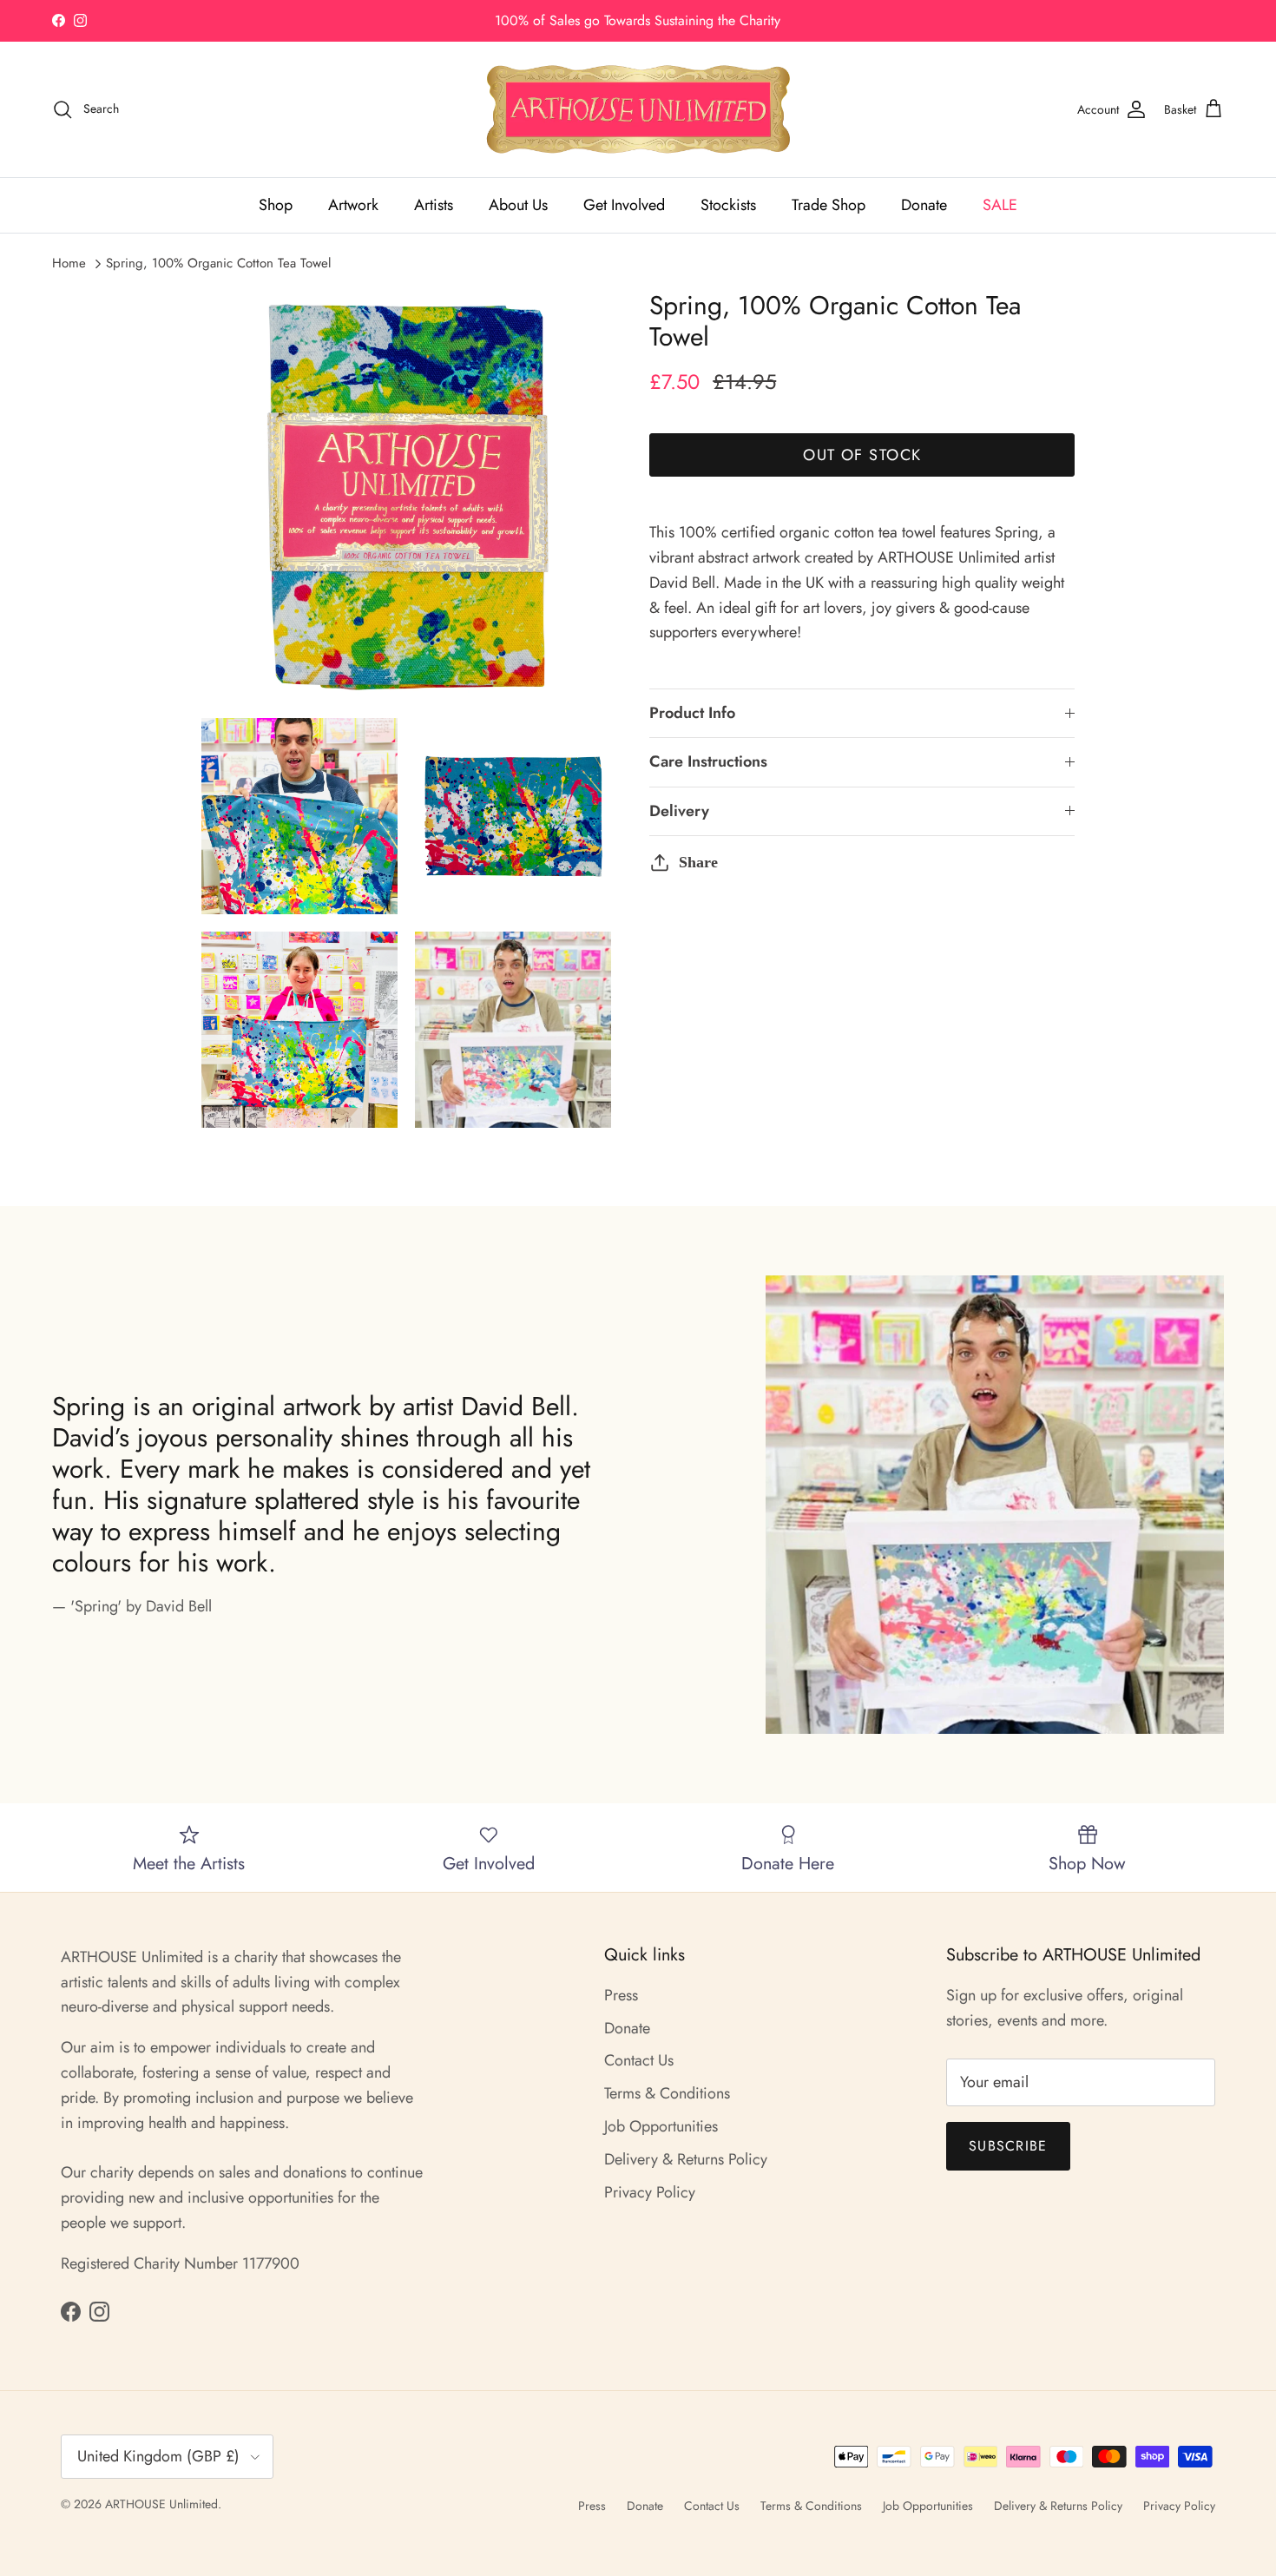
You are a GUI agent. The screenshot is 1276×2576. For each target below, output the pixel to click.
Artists (434, 205)
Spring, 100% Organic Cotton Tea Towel (218, 263)
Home (69, 263)
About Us (518, 205)
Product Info (692, 713)
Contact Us (639, 2060)
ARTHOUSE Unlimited (161, 2504)
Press (621, 1995)
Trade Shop (829, 205)
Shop (276, 205)
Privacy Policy (650, 2192)
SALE (1000, 205)
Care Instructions (708, 761)
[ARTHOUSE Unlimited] (638, 109)
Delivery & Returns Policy (686, 2159)
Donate (924, 205)
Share (698, 862)
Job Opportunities (661, 2126)
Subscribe (1008, 2146)
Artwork (353, 205)
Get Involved (624, 205)
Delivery (679, 811)
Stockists (728, 205)
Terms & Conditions (667, 2093)
